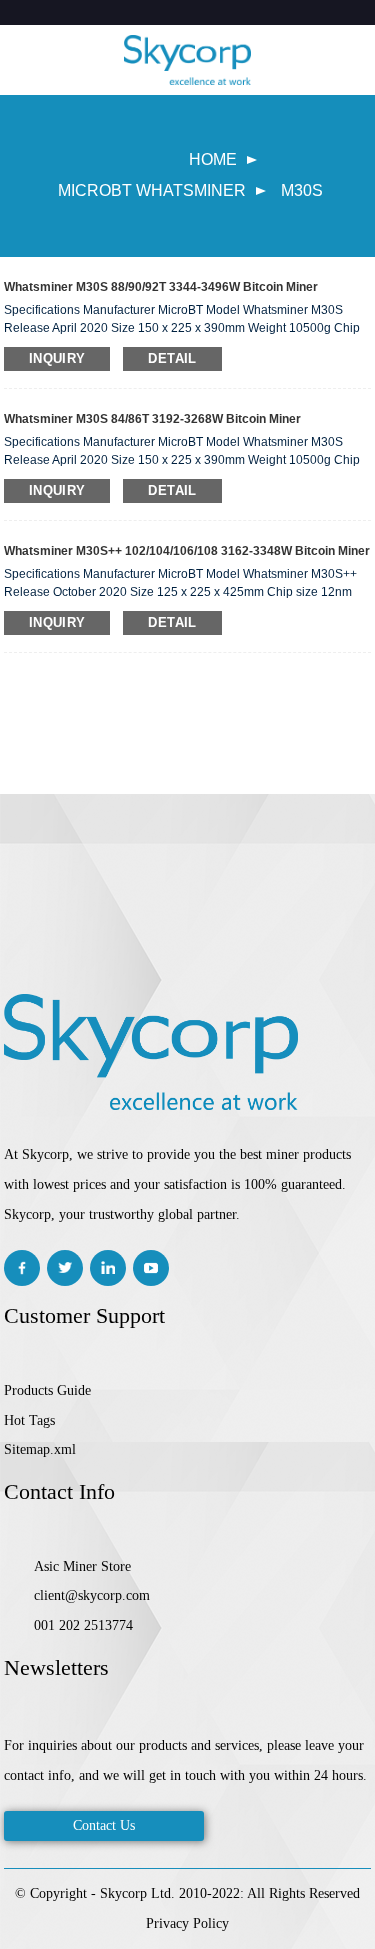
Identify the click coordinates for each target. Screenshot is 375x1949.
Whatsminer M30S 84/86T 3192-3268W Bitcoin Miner (152, 419)
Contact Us (104, 1825)
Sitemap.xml (40, 1449)
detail (172, 358)
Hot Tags (29, 1420)
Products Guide (47, 1390)
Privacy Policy (187, 1923)
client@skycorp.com (92, 1595)
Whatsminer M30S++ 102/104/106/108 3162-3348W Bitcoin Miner (187, 551)
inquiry (57, 358)
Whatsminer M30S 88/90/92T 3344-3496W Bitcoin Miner (161, 287)
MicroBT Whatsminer (152, 190)
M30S (302, 190)
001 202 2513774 (83, 1625)
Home (213, 159)
